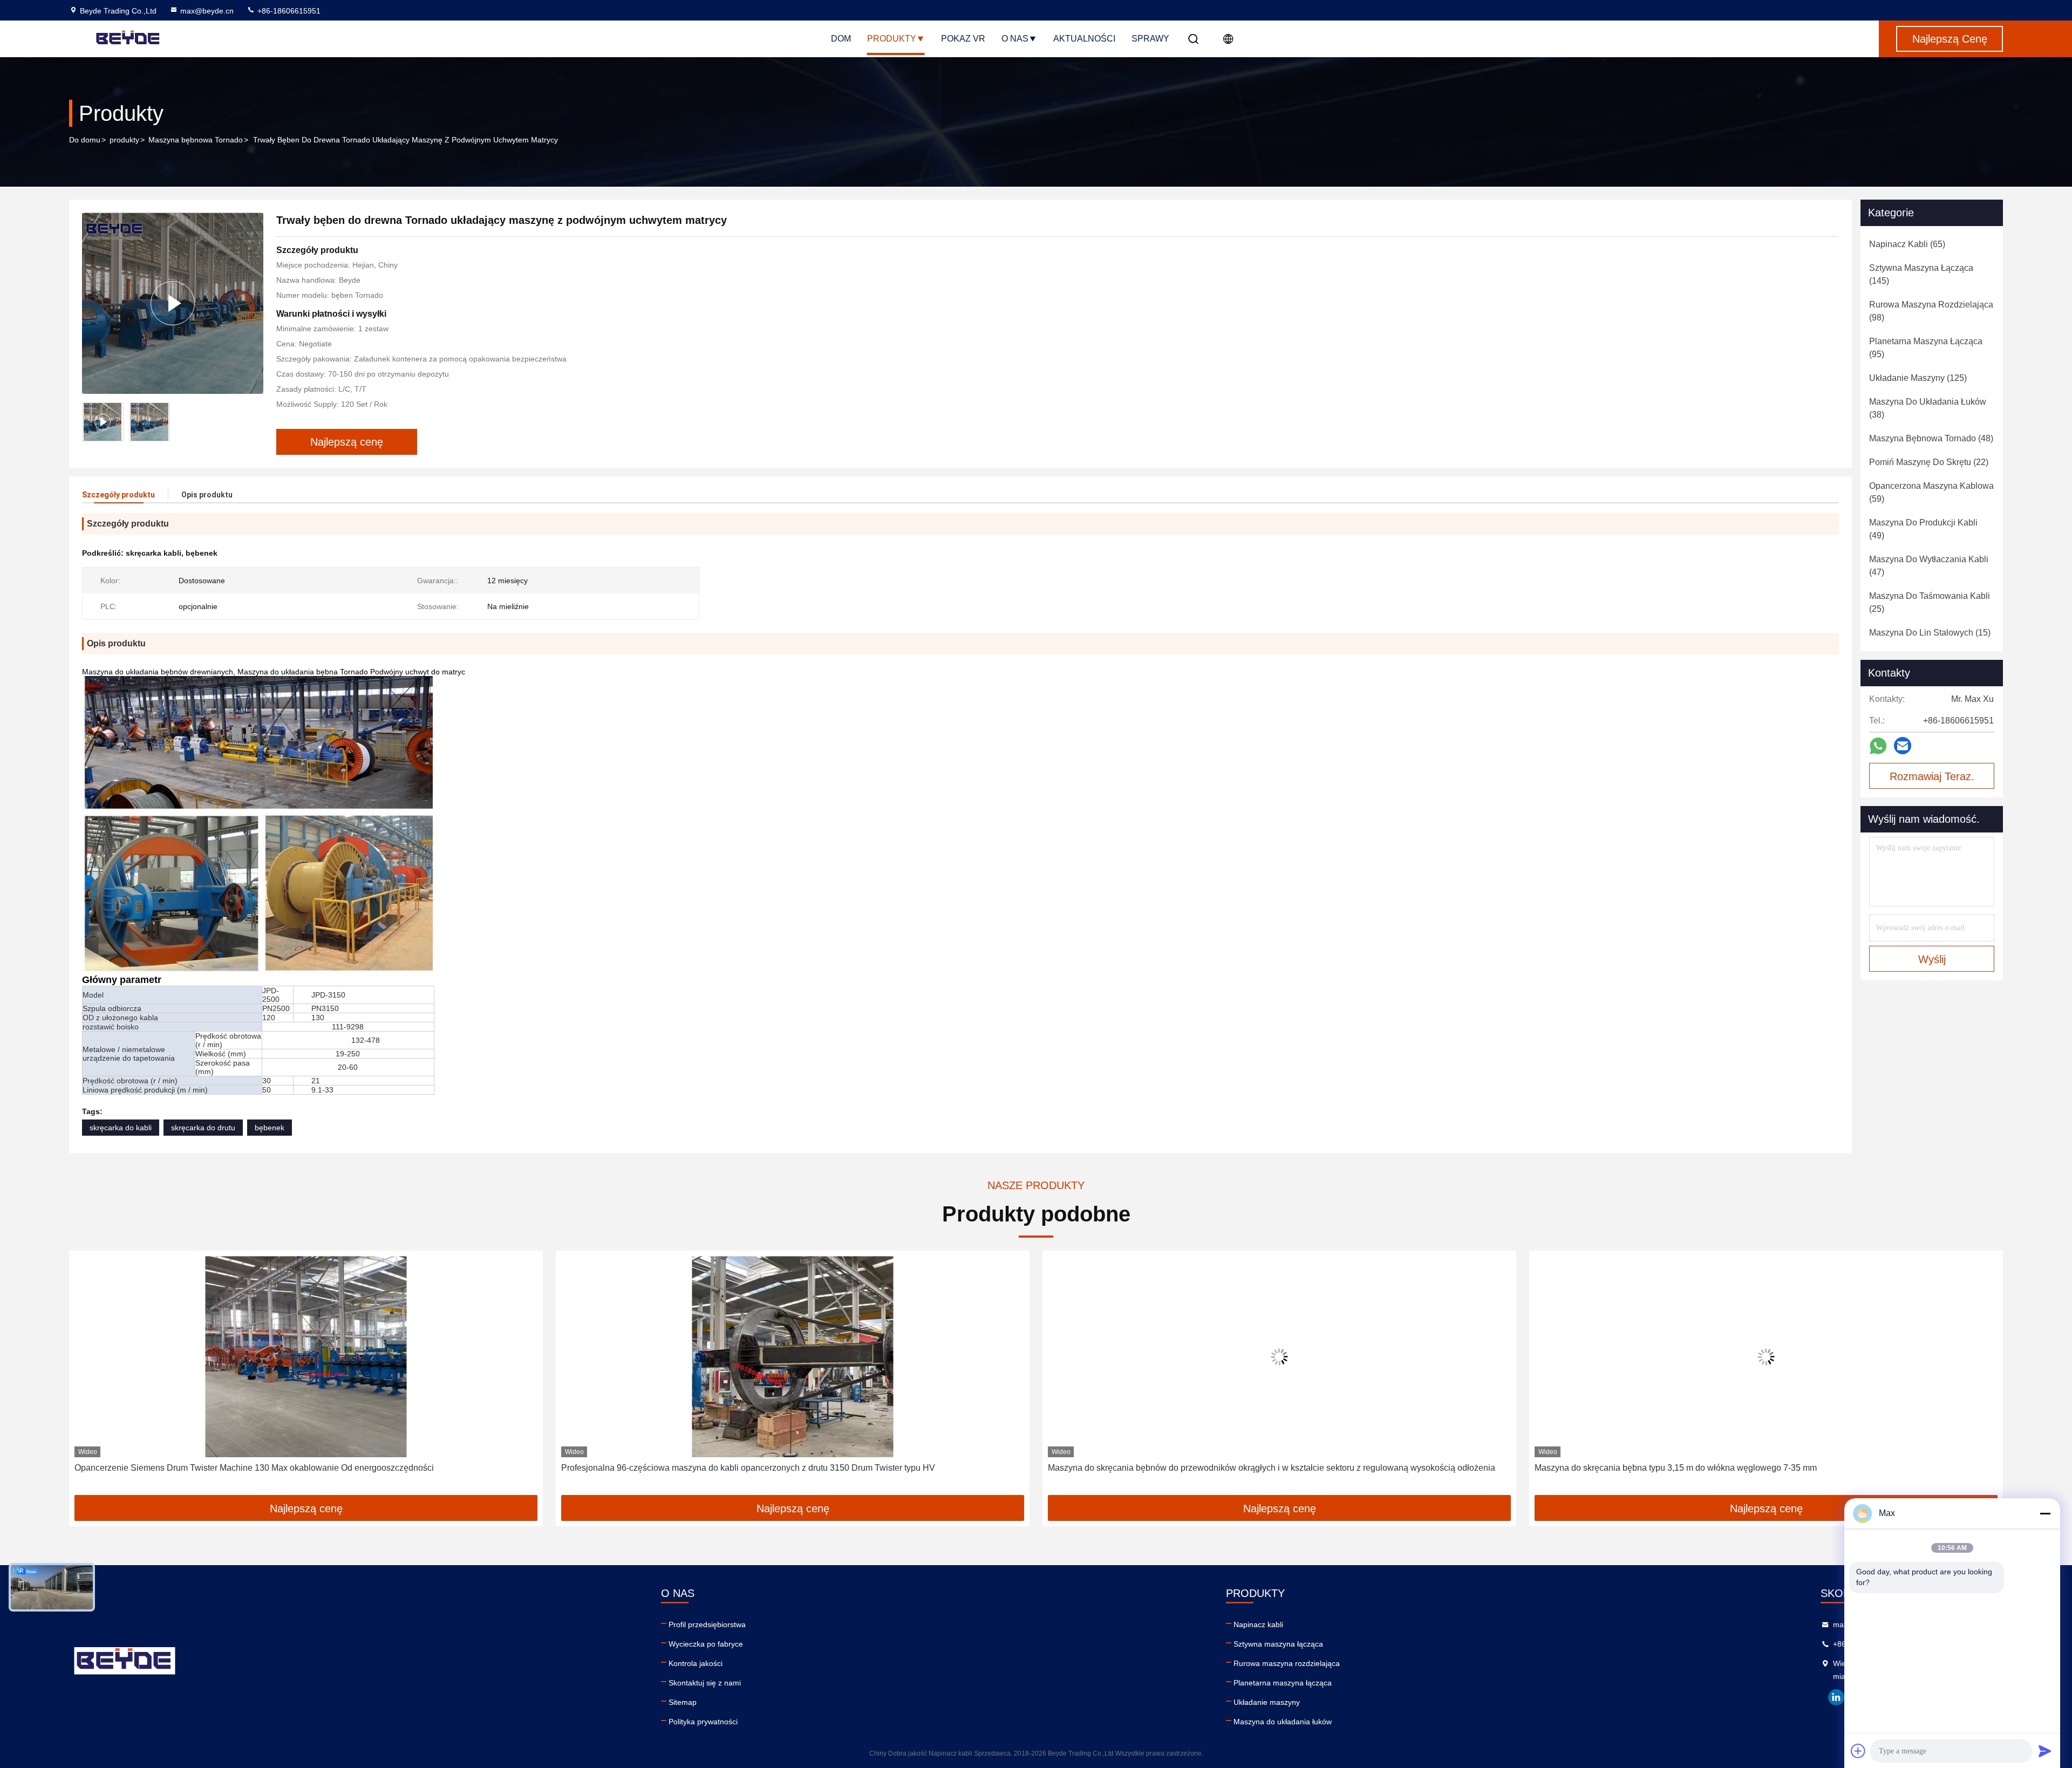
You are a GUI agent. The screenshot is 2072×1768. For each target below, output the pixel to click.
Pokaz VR (963, 39)
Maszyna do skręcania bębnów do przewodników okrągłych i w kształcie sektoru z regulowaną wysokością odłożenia (785, 1468)
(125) (1918, 378)
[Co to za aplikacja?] (1878, 746)
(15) (1930, 633)
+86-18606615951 (288, 11)
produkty (124, 140)
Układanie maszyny (1267, 1702)
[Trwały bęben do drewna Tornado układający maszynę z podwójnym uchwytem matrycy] (173, 303)
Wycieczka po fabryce (706, 1644)
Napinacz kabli (1258, 1624)
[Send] (2045, 1751)
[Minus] (2045, 1513)
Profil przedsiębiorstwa (707, 1624)
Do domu (85, 140)
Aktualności (1084, 39)
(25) (1930, 602)
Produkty (892, 39)
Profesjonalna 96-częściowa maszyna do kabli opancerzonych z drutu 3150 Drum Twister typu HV (261, 1468)
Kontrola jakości (696, 1663)
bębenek (270, 1128)
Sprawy (1150, 39)
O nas (1015, 39)
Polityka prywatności (703, 1722)
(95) (1926, 348)
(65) (1907, 244)
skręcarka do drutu (203, 1128)
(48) (1931, 438)
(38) (1928, 408)
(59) (1931, 492)
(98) (1931, 311)
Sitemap (683, 1702)
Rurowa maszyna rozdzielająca (1287, 1663)
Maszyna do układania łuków (1283, 1722)
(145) (1921, 274)
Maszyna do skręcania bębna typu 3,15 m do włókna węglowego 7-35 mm (1189, 1468)
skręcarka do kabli (121, 1128)
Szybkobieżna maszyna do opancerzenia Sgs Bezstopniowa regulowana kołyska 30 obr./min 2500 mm (1731, 1468)
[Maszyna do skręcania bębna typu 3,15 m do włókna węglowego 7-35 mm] (1279, 1357)
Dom (841, 39)
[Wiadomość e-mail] (1903, 746)
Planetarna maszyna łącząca (1283, 1683)
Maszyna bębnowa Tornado (196, 140)
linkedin (1836, 1697)
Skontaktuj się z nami (705, 1683)
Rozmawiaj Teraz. (1932, 776)
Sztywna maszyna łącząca (1278, 1644)
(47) (1929, 566)
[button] (88, 1377)
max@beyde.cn (207, 11)
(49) (1923, 529)
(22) (1929, 462)
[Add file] (1858, 1751)
